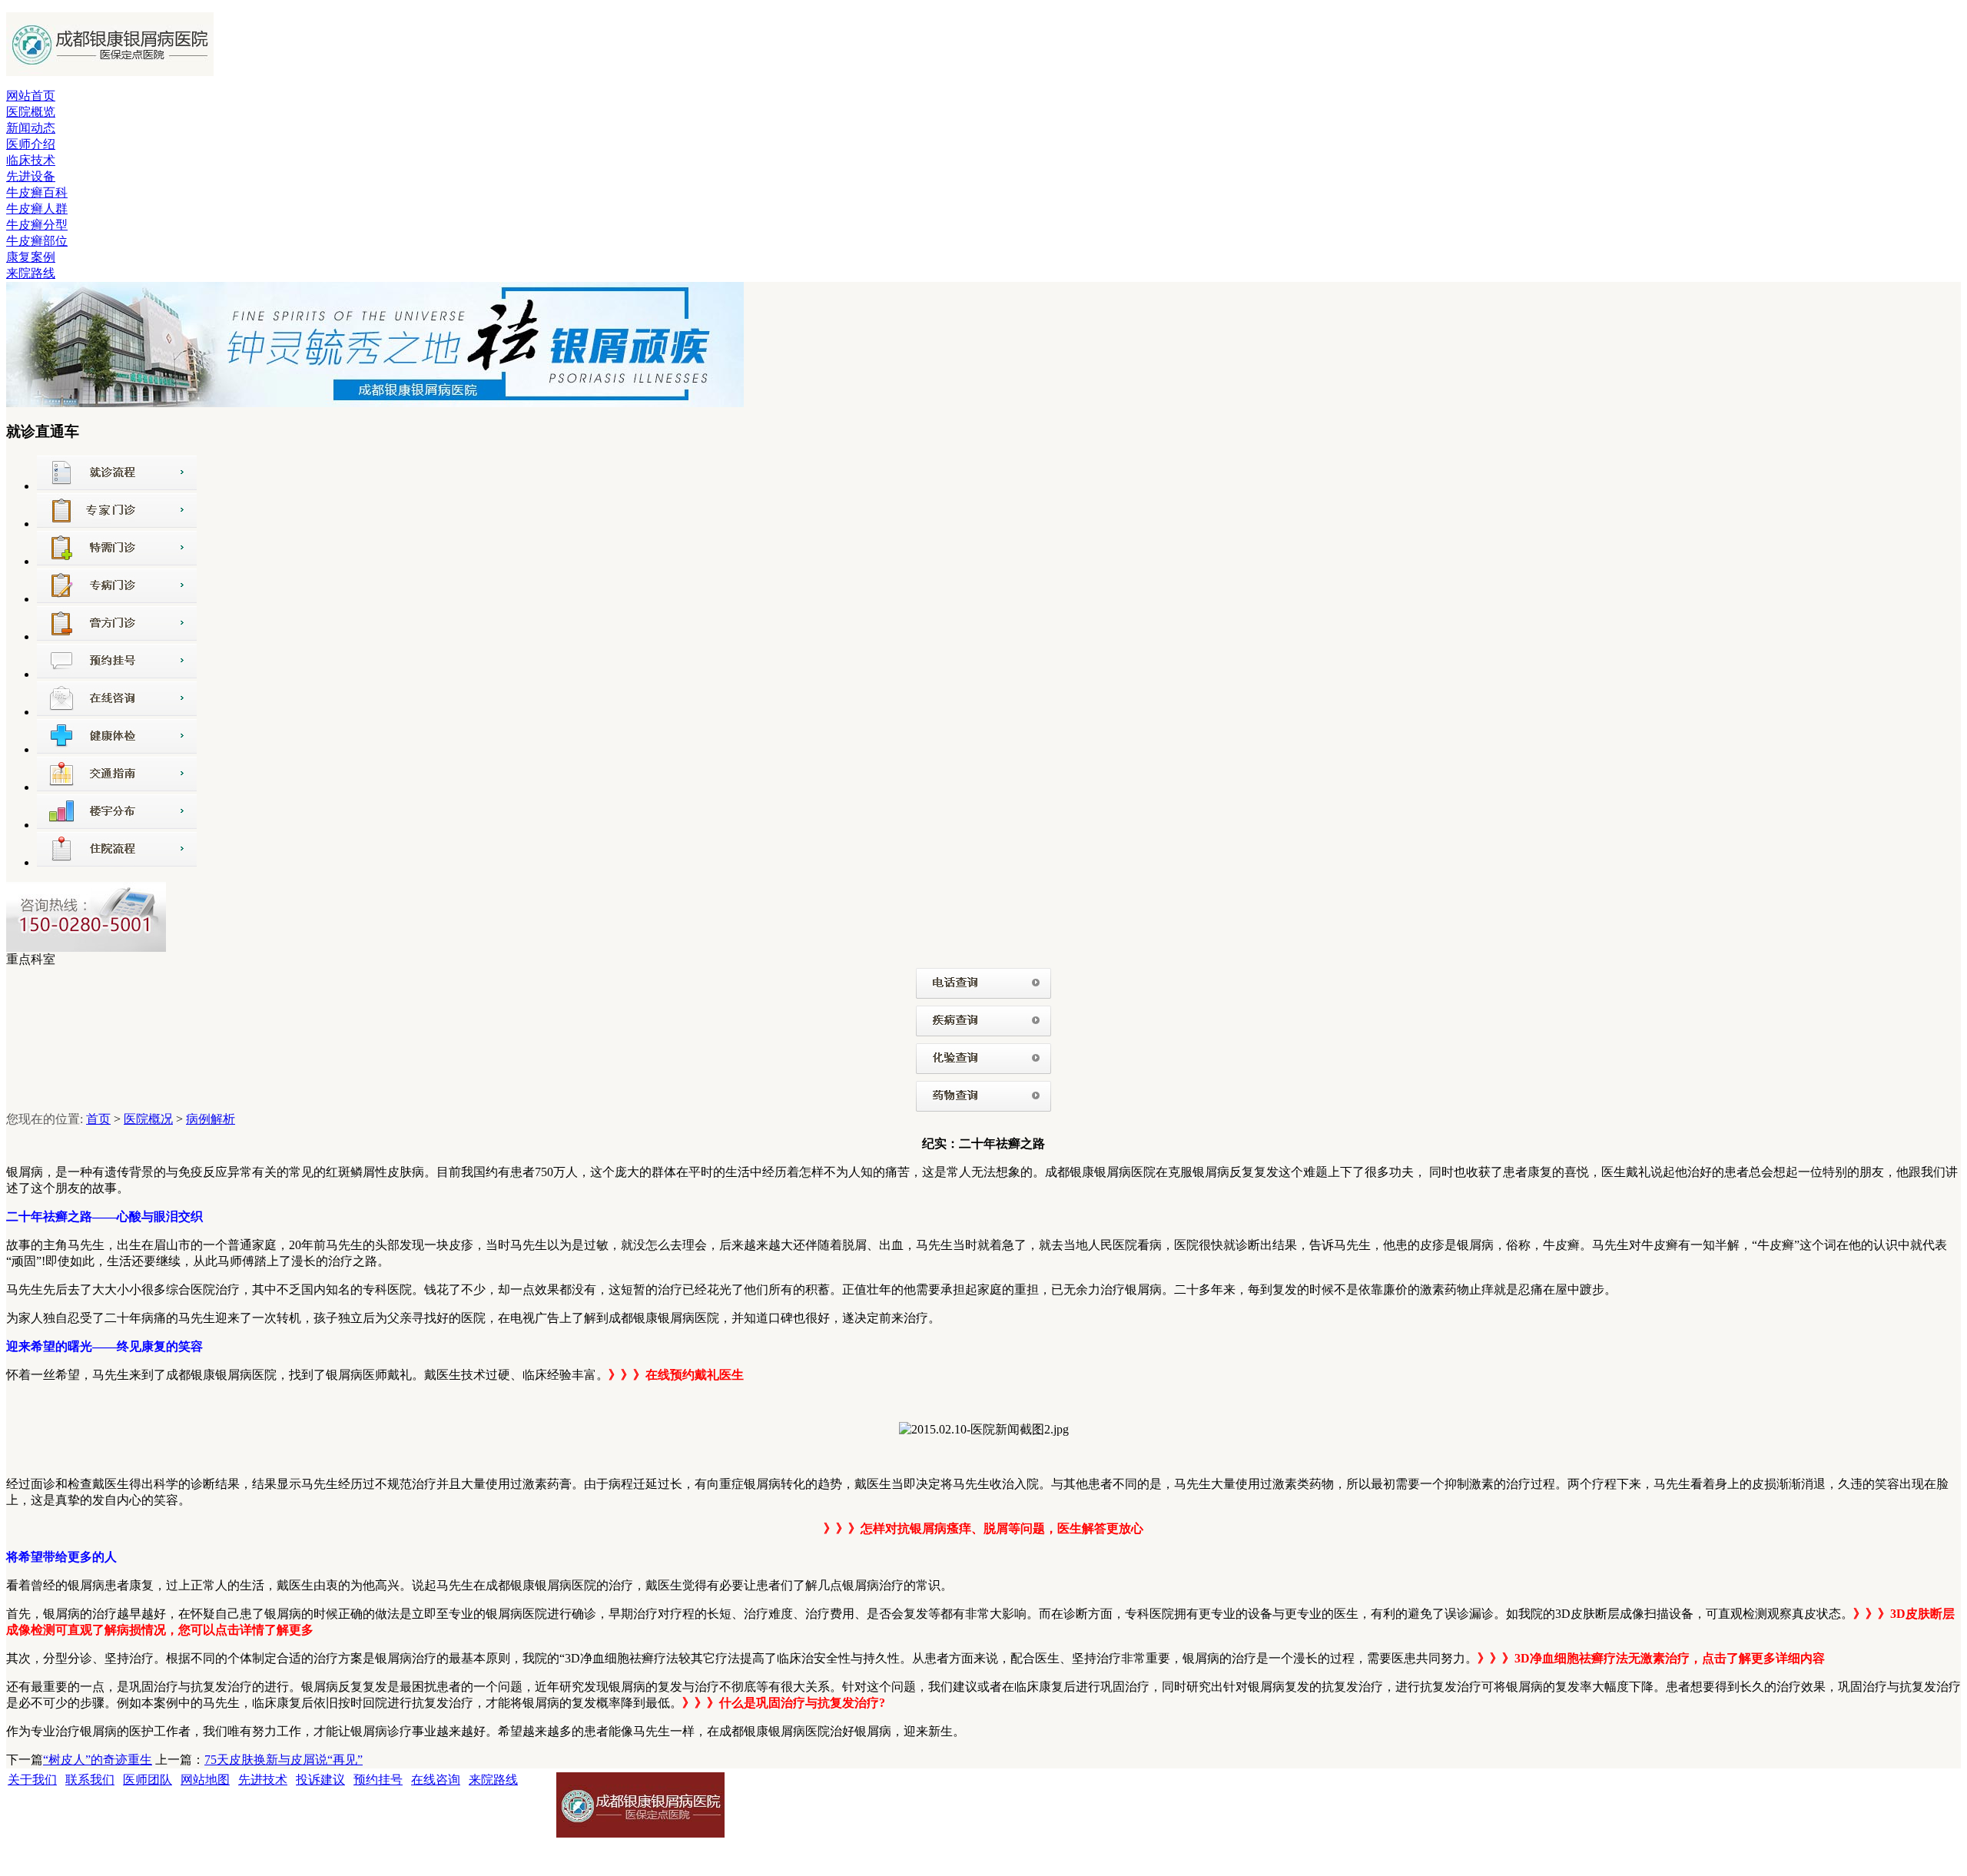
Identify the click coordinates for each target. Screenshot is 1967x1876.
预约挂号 (378, 1780)
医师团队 (148, 1780)
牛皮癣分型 (37, 225)
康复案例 (31, 257)
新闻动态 (31, 128)
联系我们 (90, 1780)
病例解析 (211, 1119)
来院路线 (31, 273)
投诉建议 (320, 1780)
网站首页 (31, 96)
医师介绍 (31, 144)
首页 (98, 1119)
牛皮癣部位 (37, 241)
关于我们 (32, 1780)
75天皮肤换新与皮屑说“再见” (284, 1760)
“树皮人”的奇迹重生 (98, 1760)
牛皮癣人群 (37, 209)
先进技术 (263, 1780)
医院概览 (31, 112)
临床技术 (31, 160)
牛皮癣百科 (37, 192)
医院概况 (148, 1119)
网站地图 (205, 1780)
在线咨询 (436, 1780)
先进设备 (31, 176)
